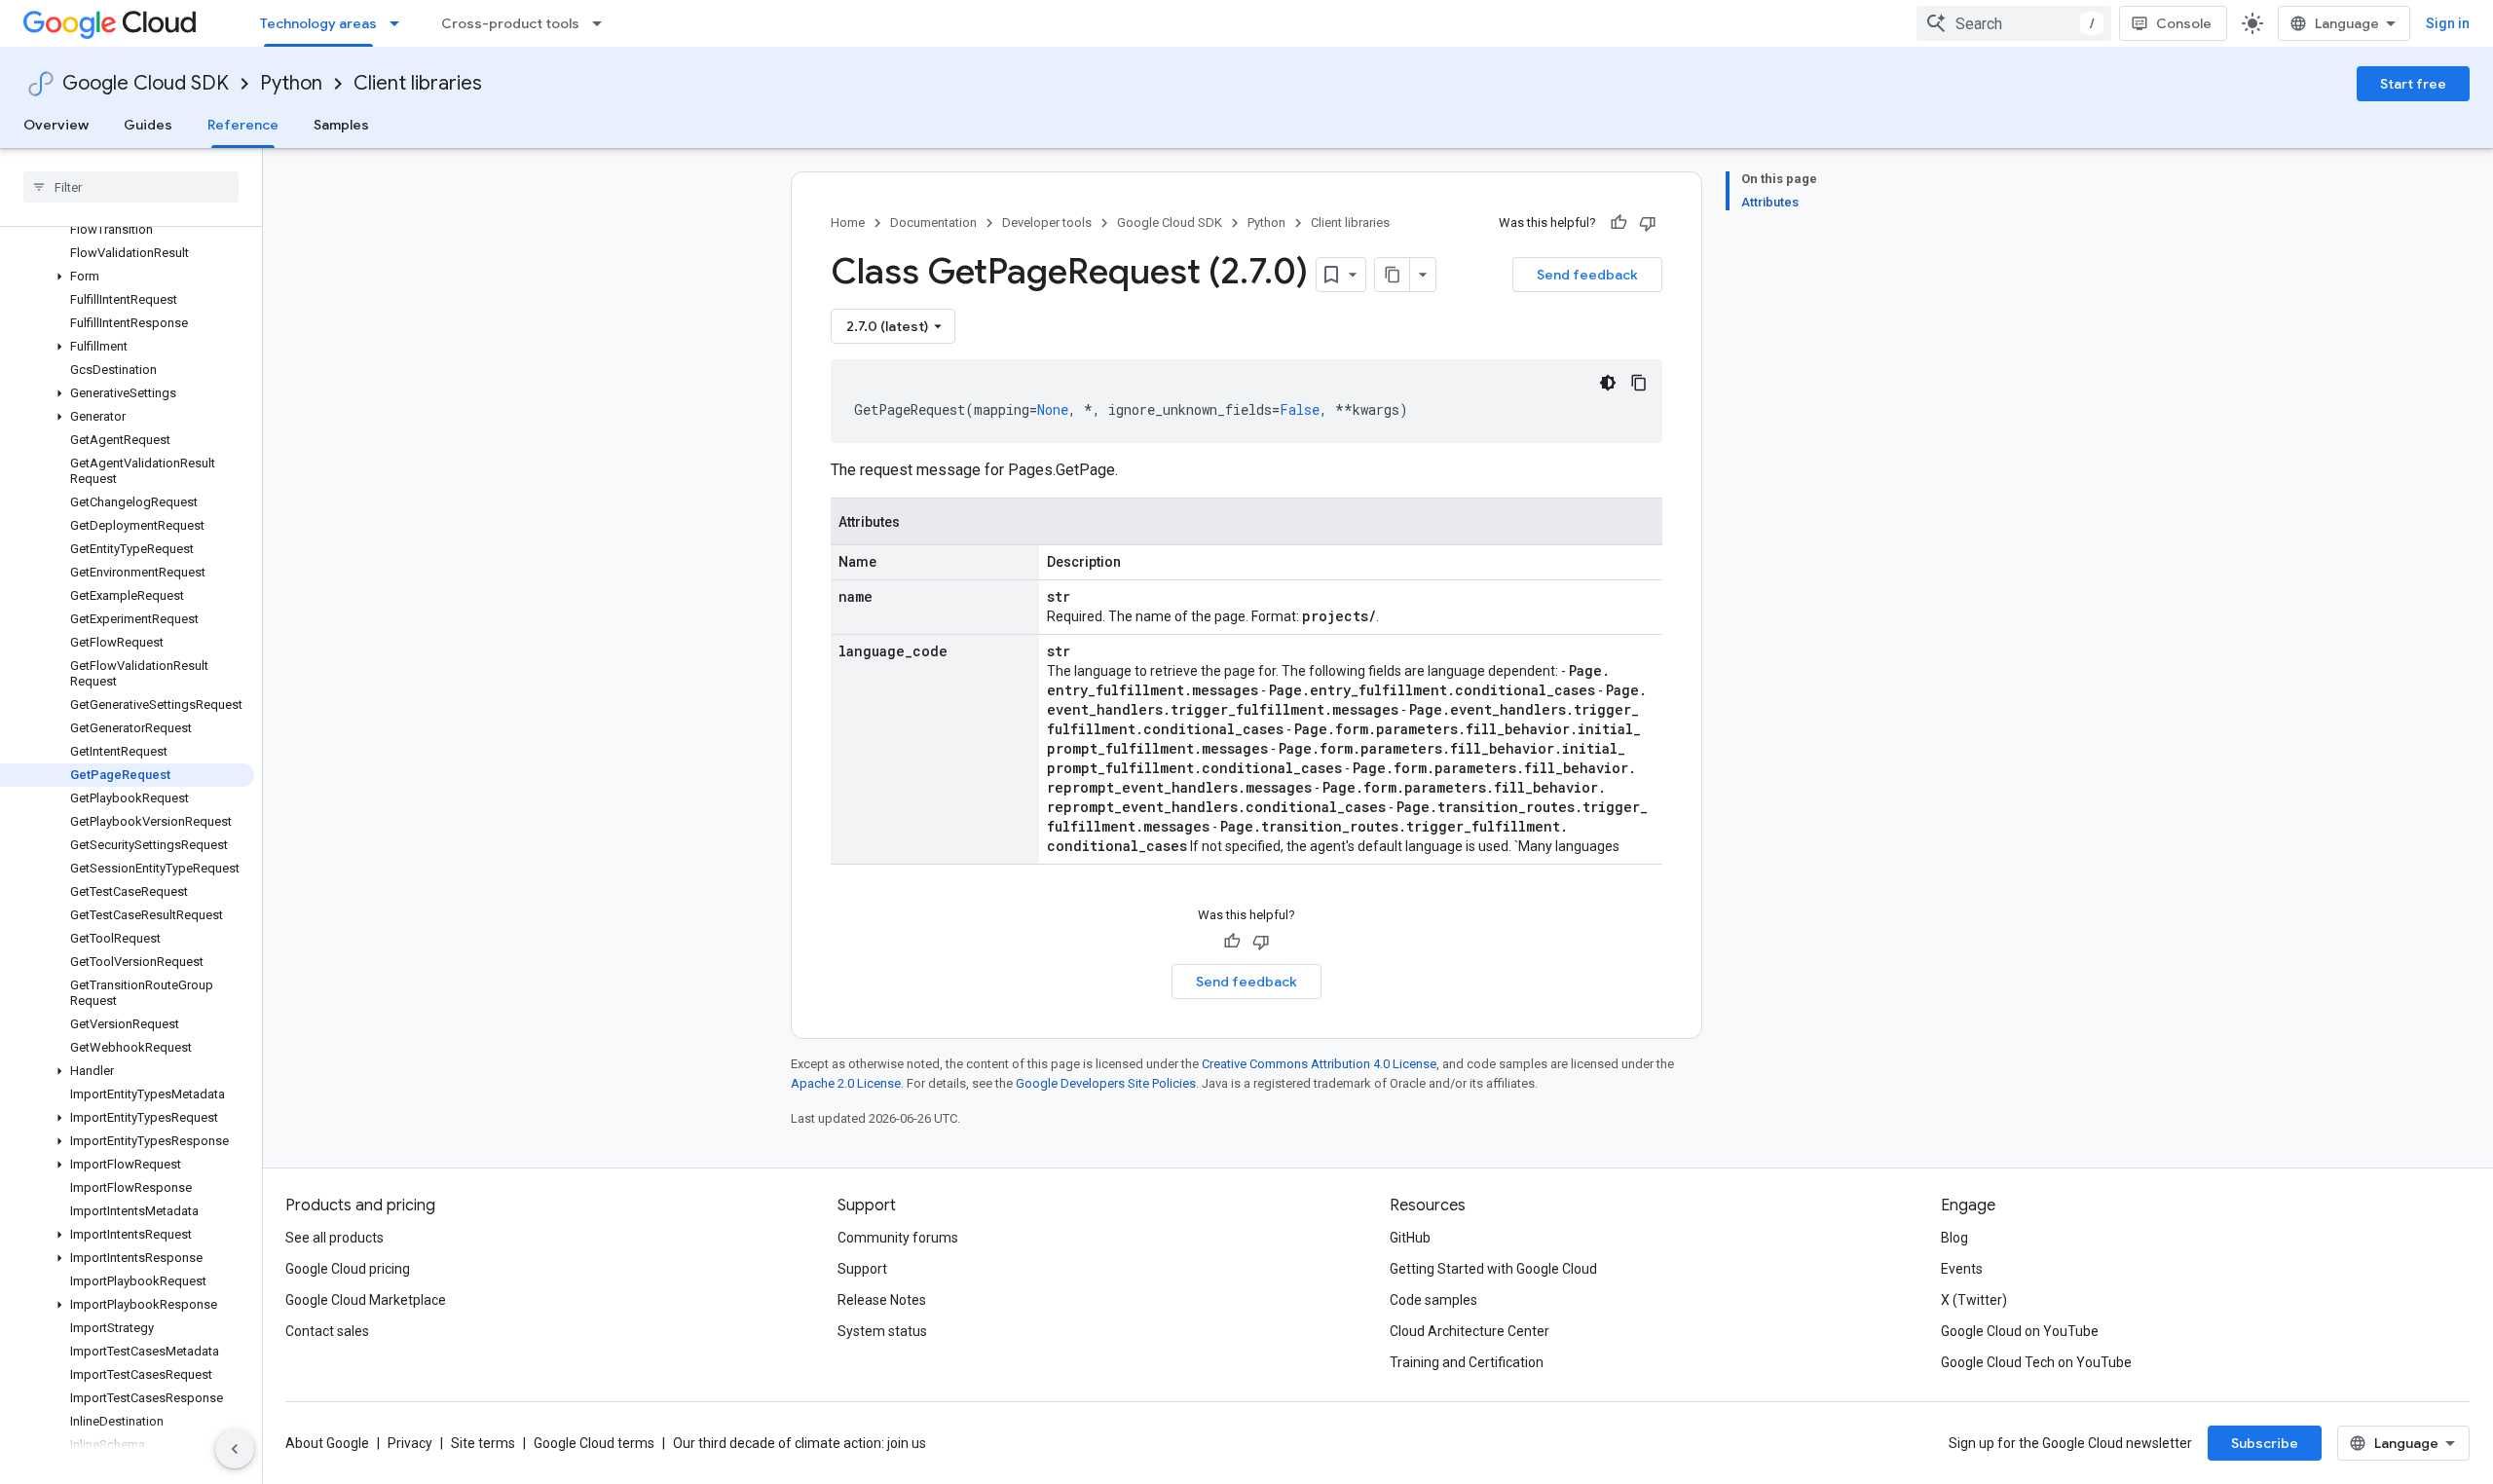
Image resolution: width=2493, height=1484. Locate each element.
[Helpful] (1619, 223)
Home (848, 223)
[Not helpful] (1648, 223)
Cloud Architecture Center (1470, 1331)
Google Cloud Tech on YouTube (2036, 1362)
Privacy (410, 1443)
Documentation (933, 223)
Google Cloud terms (594, 1443)
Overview (56, 125)
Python (291, 83)
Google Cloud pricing (348, 1269)
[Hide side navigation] (235, 1449)
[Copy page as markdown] (1393, 275)
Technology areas (318, 23)
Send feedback (1587, 275)
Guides (148, 125)
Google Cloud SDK (146, 83)
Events (1962, 1269)
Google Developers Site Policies (1106, 1083)
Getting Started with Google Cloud (1493, 1269)
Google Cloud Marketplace (366, 1300)
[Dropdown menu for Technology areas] (400, 23)
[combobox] (2014, 23)
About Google (327, 1443)
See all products (335, 1238)
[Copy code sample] (1639, 383)
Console (2184, 23)
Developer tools (1047, 223)
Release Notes (882, 1300)
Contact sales (327, 1331)
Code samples (1433, 1300)
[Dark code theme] (1608, 383)
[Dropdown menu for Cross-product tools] (603, 23)
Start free (2413, 84)
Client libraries (418, 83)
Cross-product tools (510, 23)
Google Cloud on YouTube (2020, 1331)
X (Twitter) (1974, 1300)
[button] (127, 277)
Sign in (2448, 23)
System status (882, 1331)
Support (862, 1269)
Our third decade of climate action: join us (800, 1443)
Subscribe (2265, 1443)
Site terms (483, 1443)
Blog (1954, 1238)
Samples (341, 125)
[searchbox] (131, 187)
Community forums (898, 1238)
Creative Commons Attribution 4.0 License (1319, 1064)
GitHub (1410, 1238)
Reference (243, 125)
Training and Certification (1467, 1362)
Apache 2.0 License (846, 1083)
